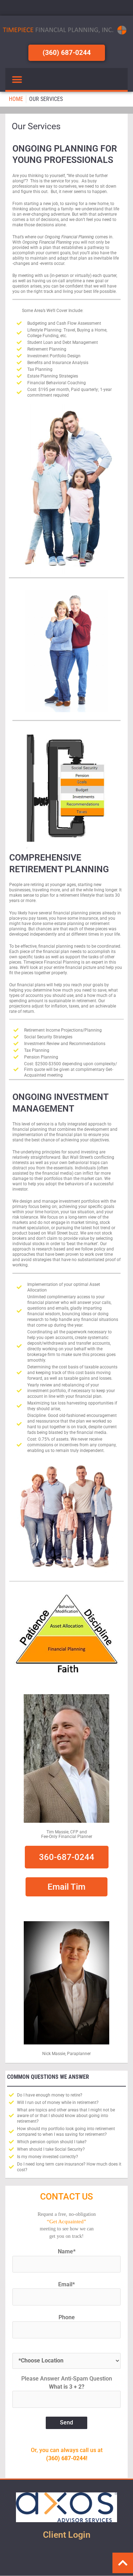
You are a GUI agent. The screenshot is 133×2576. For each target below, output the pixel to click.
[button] (17, 80)
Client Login (67, 2535)
